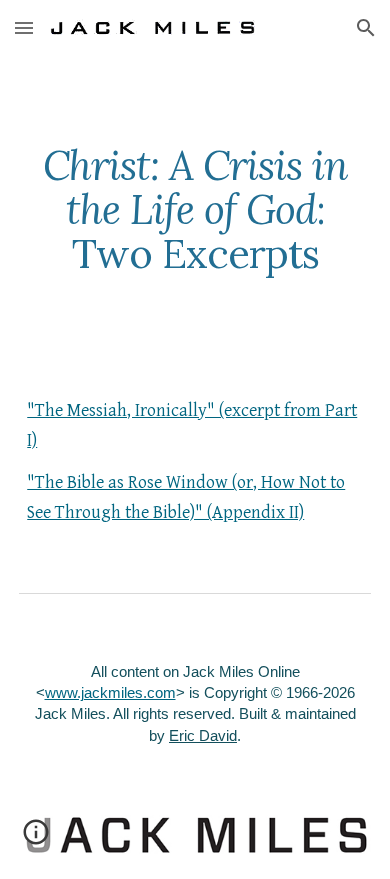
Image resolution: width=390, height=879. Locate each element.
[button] (24, 27)
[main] (195, 210)
